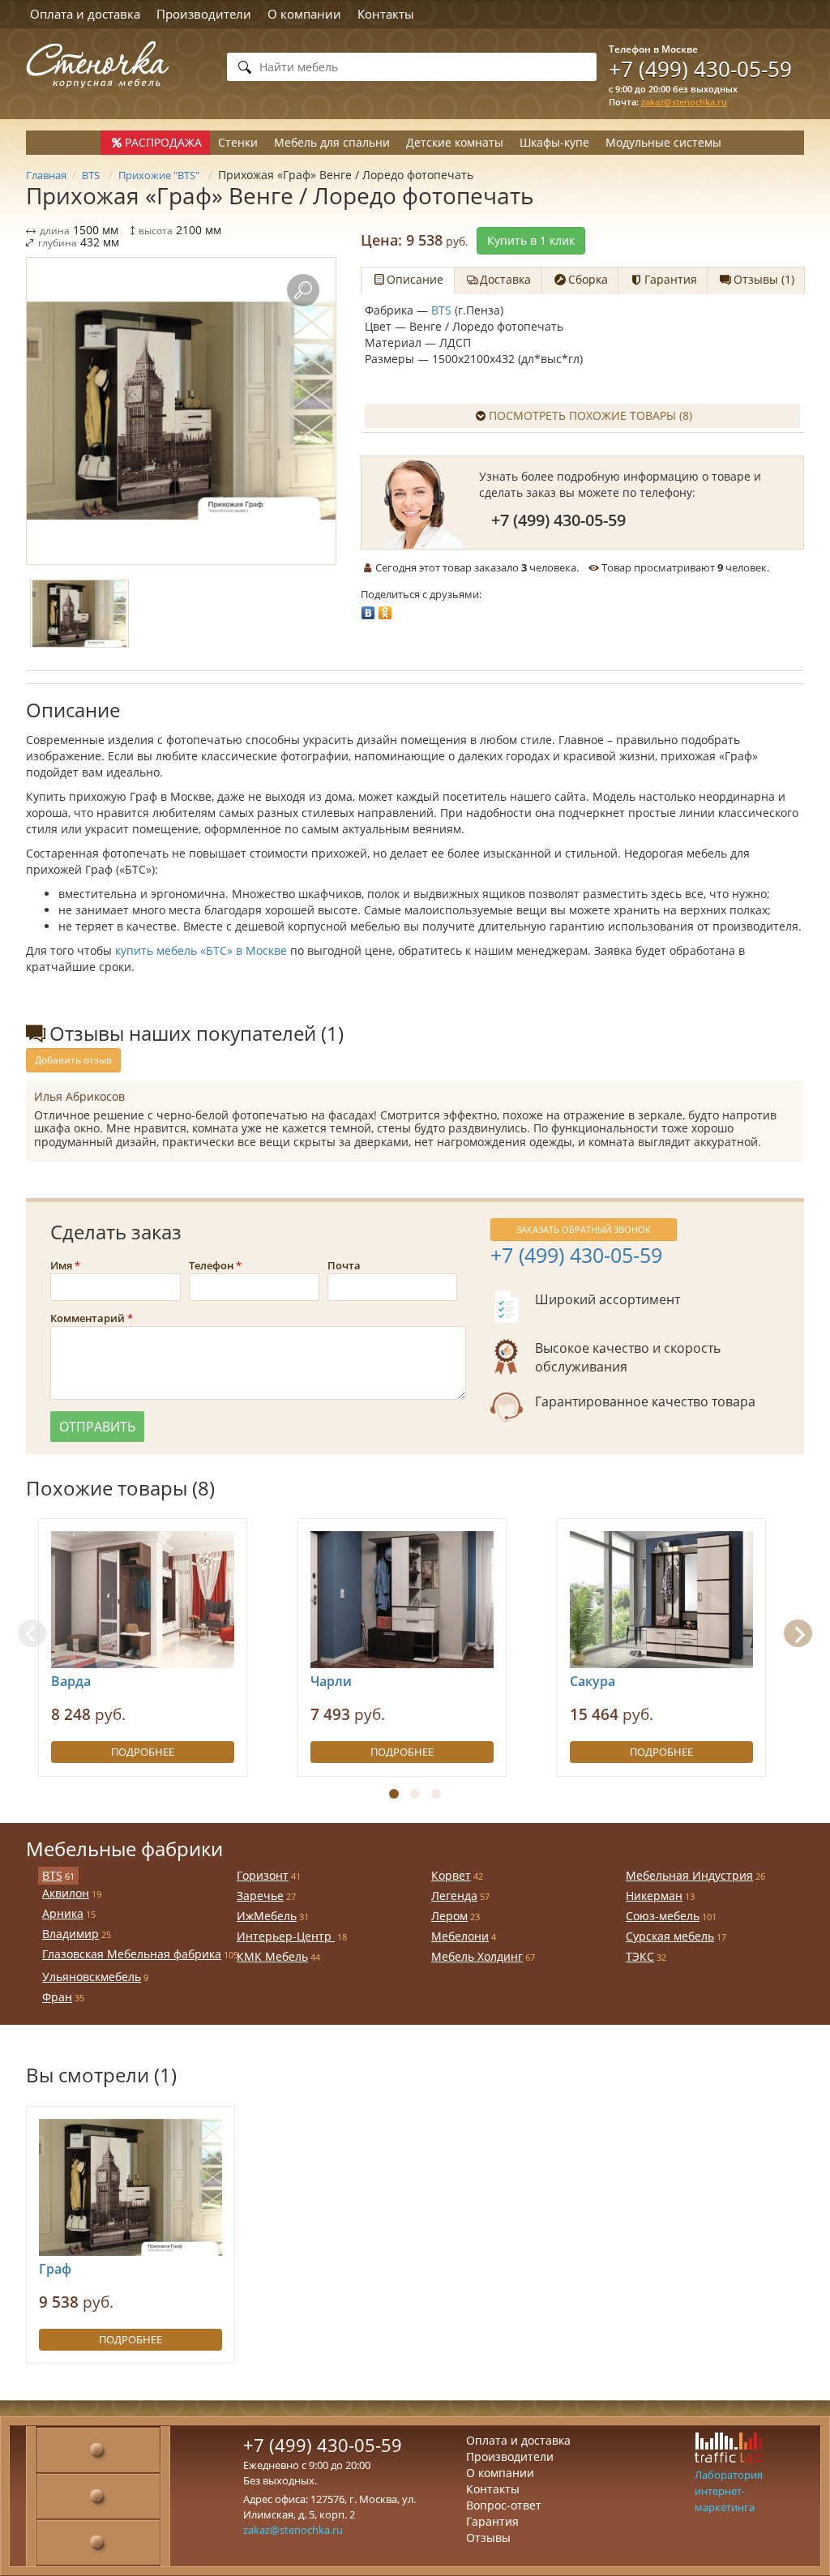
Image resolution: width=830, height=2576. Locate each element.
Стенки (238, 142)
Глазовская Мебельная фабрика (132, 1954)
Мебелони (460, 1936)
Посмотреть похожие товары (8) (590, 415)
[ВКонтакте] (368, 609)
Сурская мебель (670, 1936)
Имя (61, 1265)
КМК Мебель (272, 1956)
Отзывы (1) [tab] (764, 279)
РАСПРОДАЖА (163, 142)
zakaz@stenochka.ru (684, 102)
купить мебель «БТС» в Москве (201, 950)
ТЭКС (640, 1956)
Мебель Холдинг (477, 1956)
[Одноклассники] (385, 609)
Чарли (331, 1681)
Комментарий (88, 1318)
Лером (449, 1916)
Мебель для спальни (332, 142)
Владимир (71, 1934)
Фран (57, 1997)
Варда (71, 1681)
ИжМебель (267, 1916)
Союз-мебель (663, 1916)
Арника (63, 1913)
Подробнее (143, 1752)
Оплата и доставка (85, 14)
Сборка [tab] (588, 279)
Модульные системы (663, 142)
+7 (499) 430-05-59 (700, 69)
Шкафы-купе (554, 142)
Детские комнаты (455, 142)
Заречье (260, 1896)
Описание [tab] (415, 279)
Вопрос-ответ (504, 2505)
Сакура (593, 1681)
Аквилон (66, 1893)
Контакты (386, 14)
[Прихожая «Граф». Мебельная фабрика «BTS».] (181, 411)
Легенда (454, 1896)
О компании (304, 14)
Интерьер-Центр (286, 1936)
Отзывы (488, 2537)
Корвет (451, 1875)
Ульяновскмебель (92, 1977)
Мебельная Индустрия (689, 1875)
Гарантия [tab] (671, 279)
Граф (55, 2269)
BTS (441, 310)
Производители (204, 14)
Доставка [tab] (505, 279)
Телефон (211, 1265)
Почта (344, 1265)
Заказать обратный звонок (584, 1229)
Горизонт (263, 1875)
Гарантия (492, 2521)
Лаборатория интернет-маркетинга (729, 2491)
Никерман (654, 1896)
